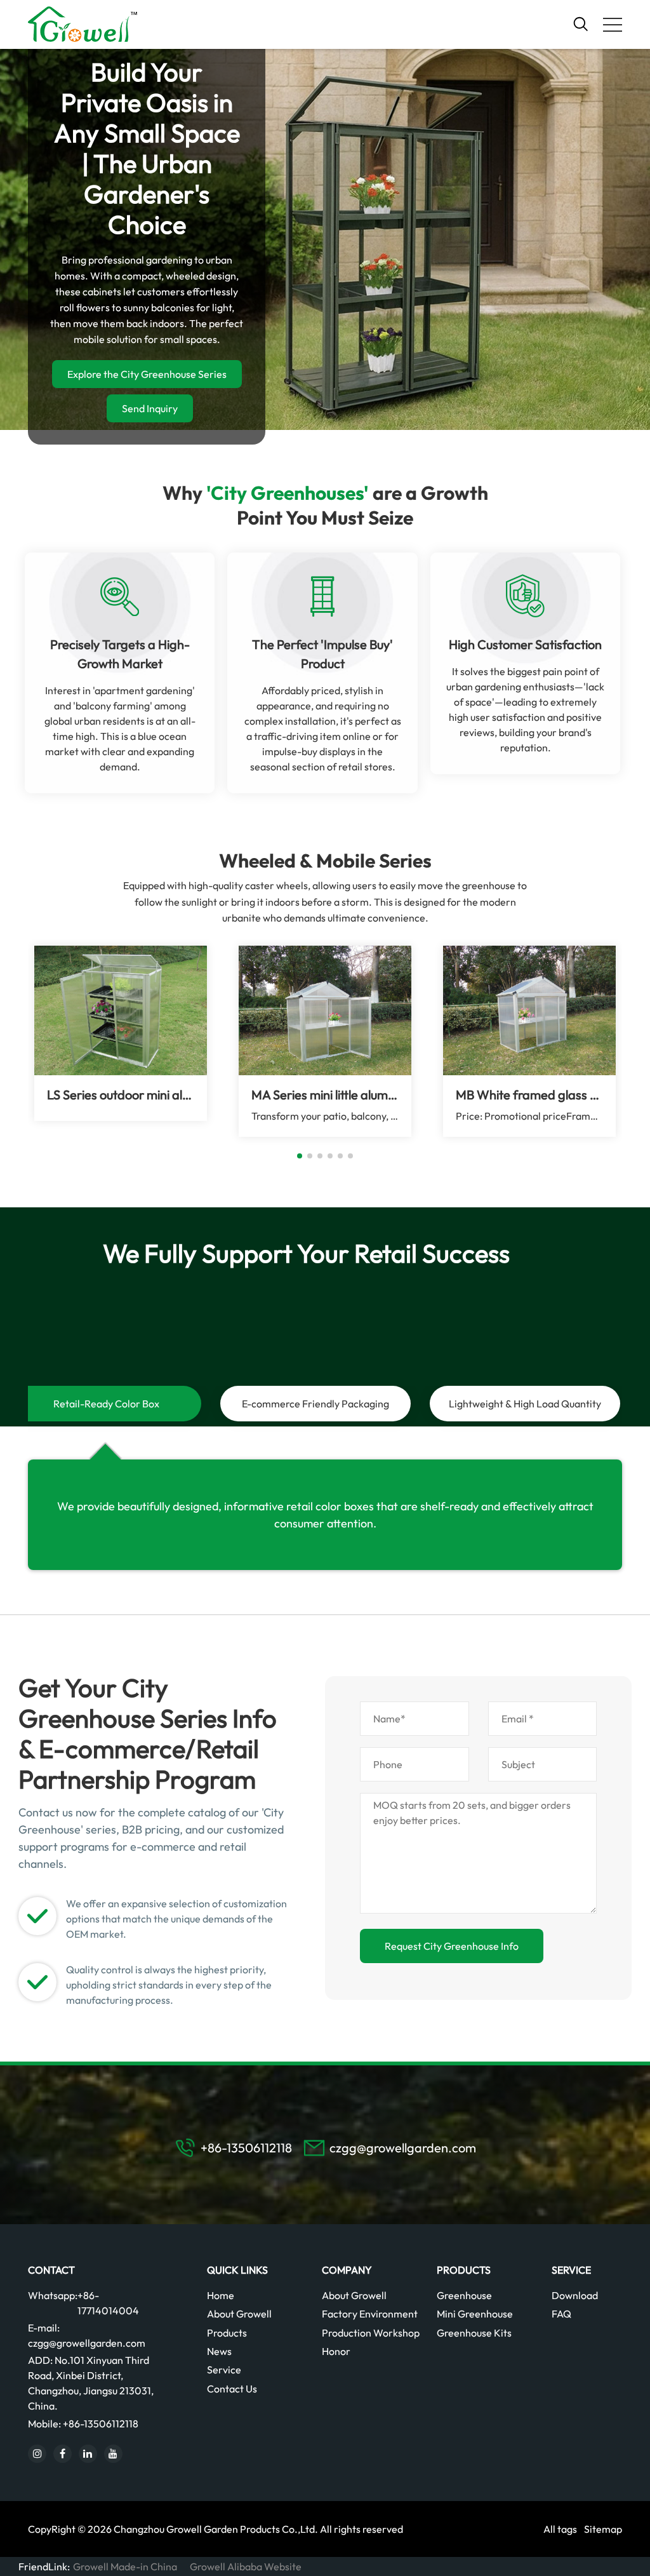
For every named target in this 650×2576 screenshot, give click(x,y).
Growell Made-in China (125, 2566)
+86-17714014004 (108, 2303)
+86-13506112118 (246, 2148)
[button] (300, 1156)
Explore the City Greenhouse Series (147, 374)
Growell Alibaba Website (246, 2566)
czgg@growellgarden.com (403, 2148)
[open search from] (581, 22)
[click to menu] (613, 25)
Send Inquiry (150, 408)
